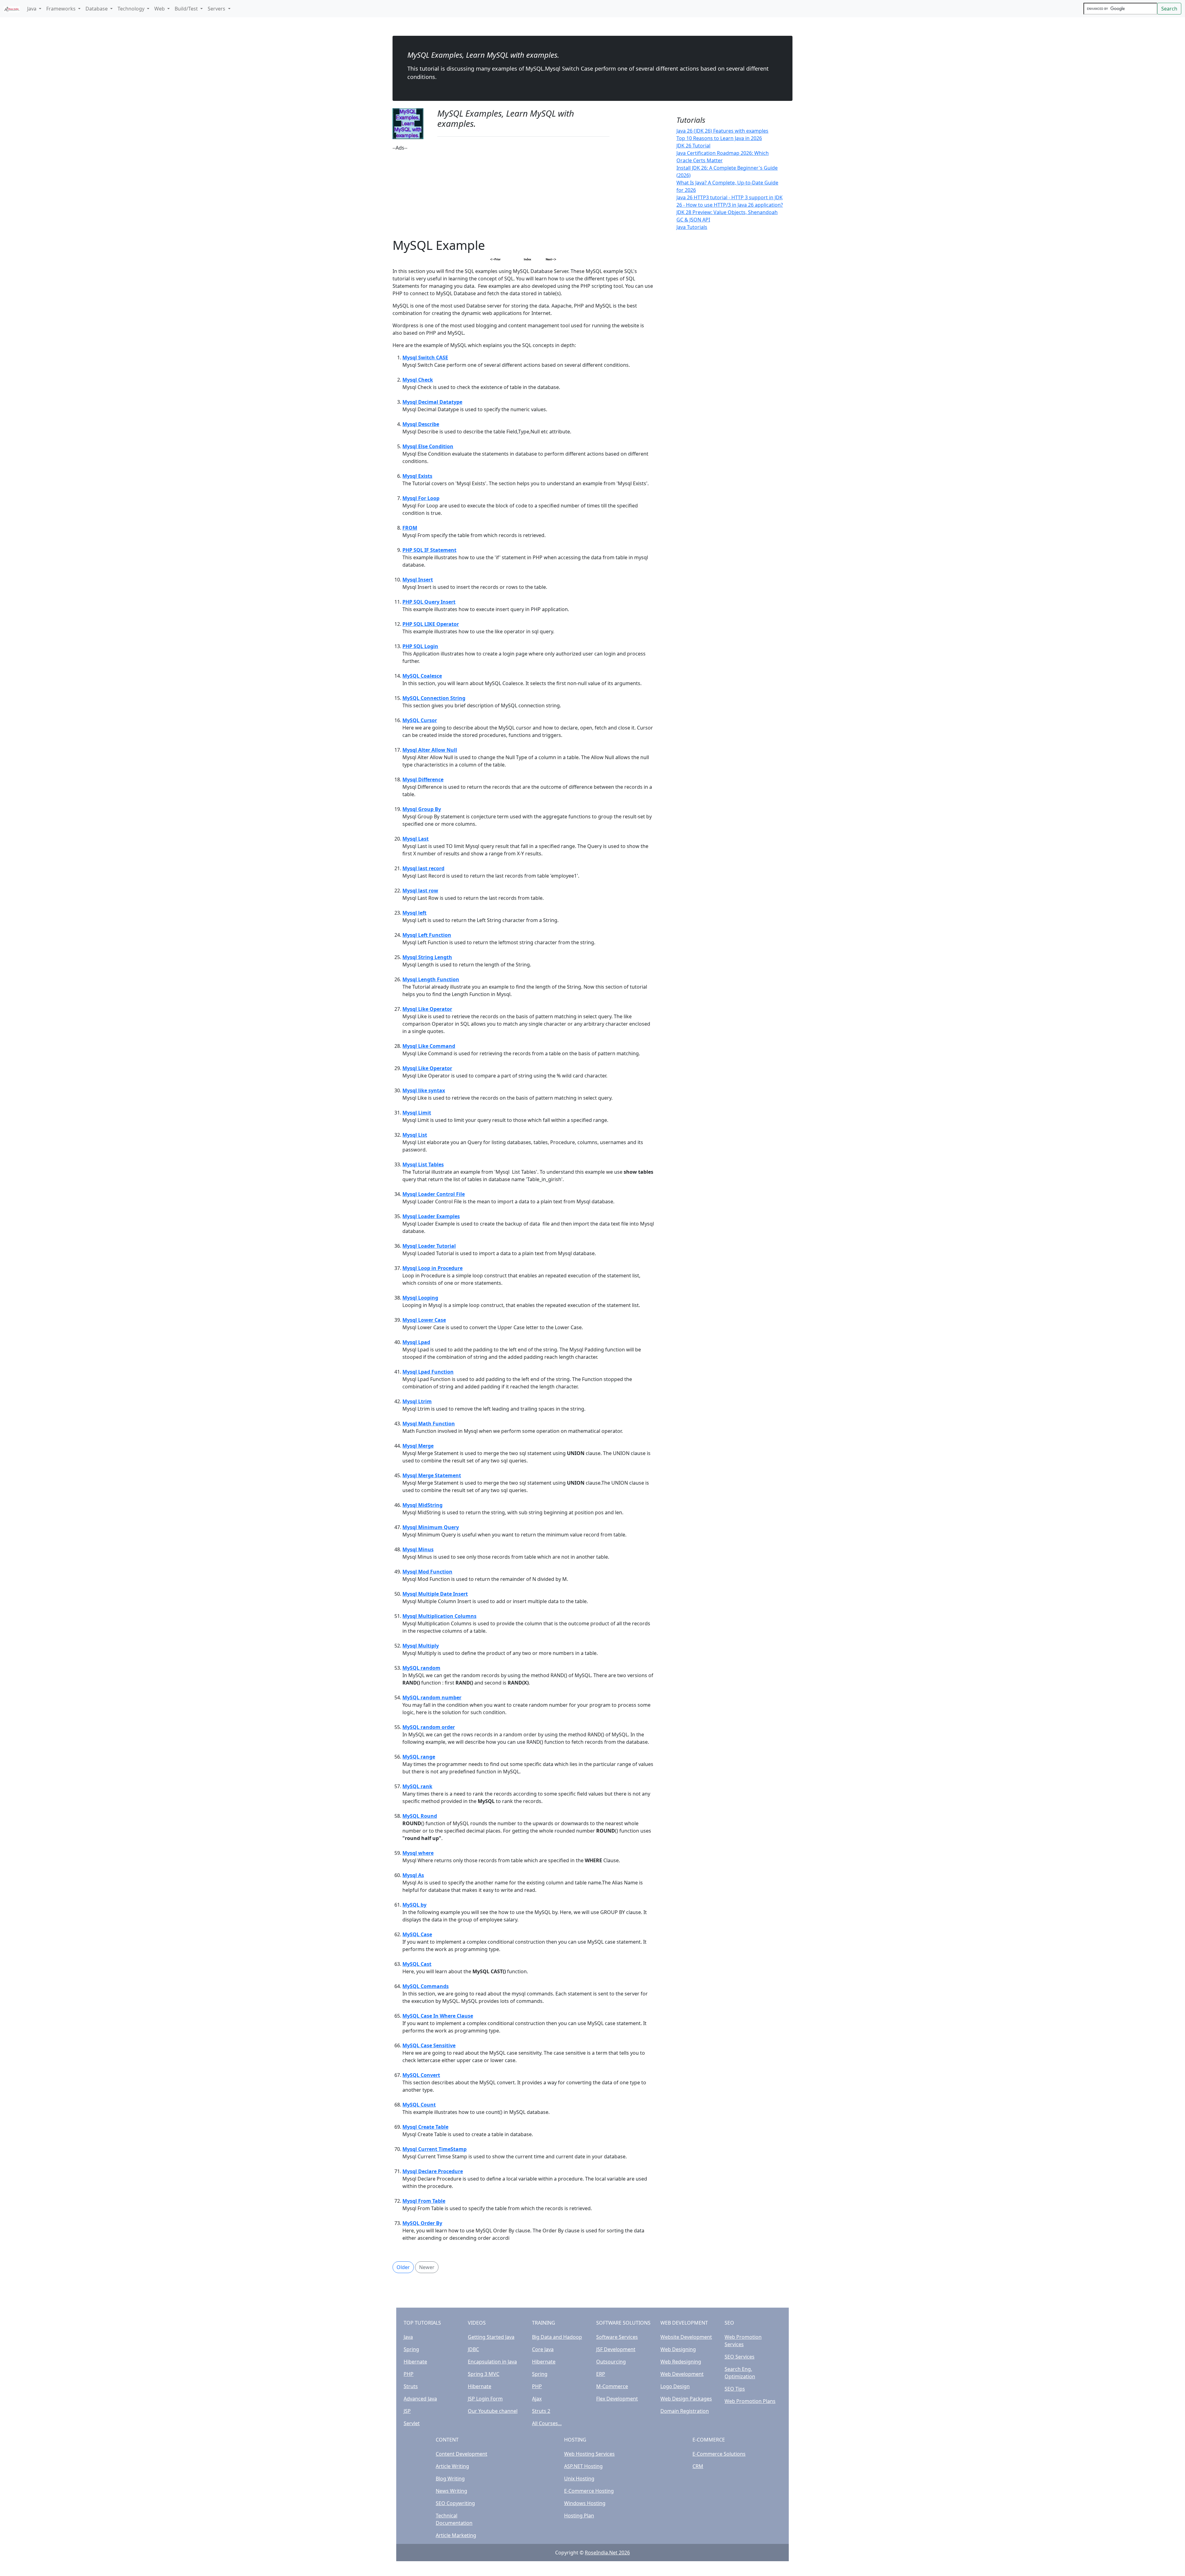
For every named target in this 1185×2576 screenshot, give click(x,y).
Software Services (617, 2337)
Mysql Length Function (431, 979)
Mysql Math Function (429, 1424)
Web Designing (678, 2349)
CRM (698, 2466)
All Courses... (547, 2423)
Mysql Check (418, 380)
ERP (601, 2374)
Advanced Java (420, 2399)
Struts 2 (541, 2411)
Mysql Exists (417, 476)
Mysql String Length (427, 957)
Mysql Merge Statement (432, 1475)
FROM (410, 528)
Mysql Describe (421, 424)
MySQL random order (429, 1727)
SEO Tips (735, 2389)
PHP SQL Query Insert (429, 602)
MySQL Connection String (434, 698)
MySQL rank (417, 1786)
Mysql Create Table (425, 2127)
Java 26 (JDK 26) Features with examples (722, 131)
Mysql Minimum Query (431, 1527)
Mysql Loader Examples (431, 1216)
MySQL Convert (421, 2075)
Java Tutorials (692, 227)
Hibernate (415, 2362)
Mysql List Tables (423, 1164)
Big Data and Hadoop (557, 2337)
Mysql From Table (424, 2201)
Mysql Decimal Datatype (432, 402)
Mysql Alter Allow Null (430, 750)
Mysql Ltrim (417, 1401)
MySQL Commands (426, 1986)
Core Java (543, 2349)
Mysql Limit (417, 1113)
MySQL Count (419, 2105)
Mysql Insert (418, 580)
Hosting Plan (579, 2516)
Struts (411, 2386)
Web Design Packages (686, 2399)
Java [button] (32, 9)
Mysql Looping (420, 1298)
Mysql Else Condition (428, 446)
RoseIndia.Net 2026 (607, 2553)
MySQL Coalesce (422, 676)
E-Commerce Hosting (589, 2491)
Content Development (462, 2454)
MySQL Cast (417, 1964)
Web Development (682, 2374)
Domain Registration (685, 2411)
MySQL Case (417, 1934)
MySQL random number (432, 1697)
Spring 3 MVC (484, 2374)
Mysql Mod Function (427, 1572)
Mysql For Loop (421, 498)
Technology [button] (132, 9)
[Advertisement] (523, 195)
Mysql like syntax (424, 1090)
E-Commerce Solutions (719, 2454)
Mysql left (414, 913)
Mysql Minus (418, 1549)
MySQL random (421, 1668)
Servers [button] (217, 9)
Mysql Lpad (416, 1342)
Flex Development (617, 2399)
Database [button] (97, 9)
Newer (427, 2267)
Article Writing (452, 2466)
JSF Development (616, 2349)
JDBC (473, 2349)
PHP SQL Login (420, 646)
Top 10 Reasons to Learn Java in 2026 (719, 138)
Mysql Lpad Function (428, 1372)
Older (403, 2267)
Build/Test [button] (187, 9)
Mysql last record (423, 868)
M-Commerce (612, 2386)
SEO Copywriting (455, 2503)
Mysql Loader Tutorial (429, 1246)
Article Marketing (456, 2535)
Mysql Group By (422, 809)
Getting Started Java (491, 2337)
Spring (411, 2349)
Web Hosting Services (589, 2454)
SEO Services (740, 2357)
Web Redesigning (681, 2362)
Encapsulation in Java (492, 2362)
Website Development (686, 2337)
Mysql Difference (423, 779)
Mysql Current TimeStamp (434, 2149)
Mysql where (418, 1853)
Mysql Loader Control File (434, 1194)
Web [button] (160, 9)
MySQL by (414, 1905)
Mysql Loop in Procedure (432, 1268)
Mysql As (413, 1875)
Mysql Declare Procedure (433, 2171)
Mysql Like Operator (427, 1009)
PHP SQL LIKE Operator (431, 624)
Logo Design (675, 2386)
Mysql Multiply (421, 1646)
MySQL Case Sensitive (429, 2045)
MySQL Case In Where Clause (438, 2016)
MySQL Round (420, 1816)
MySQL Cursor (420, 720)
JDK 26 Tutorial (693, 146)
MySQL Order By (422, 2223)
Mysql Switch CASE (425, 358)
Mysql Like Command (429, 1046)
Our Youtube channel (493, 2411)
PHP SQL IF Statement (429, 550)
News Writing (451, 2491)
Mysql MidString (422, 1505)
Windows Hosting (585, 2503)
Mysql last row (420, 891)
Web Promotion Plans (750, 2401)
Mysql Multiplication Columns (439, 1616)
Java (408, 2337)
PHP (409, 2374)
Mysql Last (416, 839)
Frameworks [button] (62, 9)
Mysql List (415, 1135)
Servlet (412, 2423)
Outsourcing (611, 2362)
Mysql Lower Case (424, 1320)
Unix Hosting (579, 2479)
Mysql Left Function (427, 935)
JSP (407, 2411)
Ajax (537, 2399)
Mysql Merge (418, 1446)
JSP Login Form (485, 2399)
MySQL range (419, 1757)
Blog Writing (450, 2479)
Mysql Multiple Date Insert (435, 1594)
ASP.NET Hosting (583, 2466)
